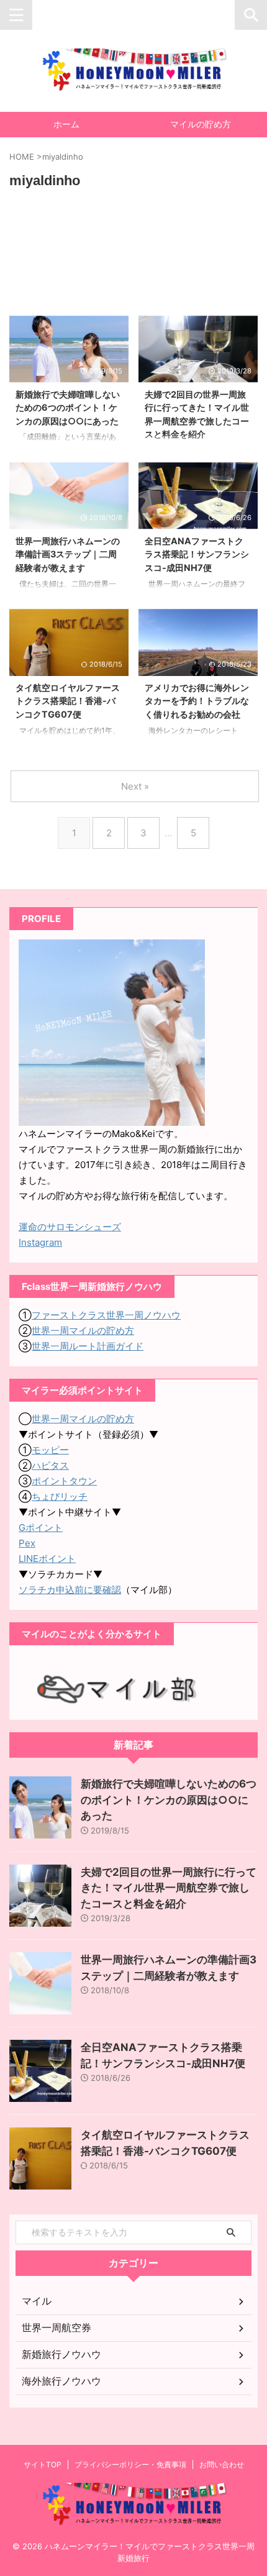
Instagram (40, 1242)
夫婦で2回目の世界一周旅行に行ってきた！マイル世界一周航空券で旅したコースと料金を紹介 (169, 1888)
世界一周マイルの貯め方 (83, 1331)
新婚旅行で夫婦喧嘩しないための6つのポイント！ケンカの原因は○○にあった (68, 408)
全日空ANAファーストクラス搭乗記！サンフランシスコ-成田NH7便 (197, 554)
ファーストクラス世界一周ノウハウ (106, 1315)
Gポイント (41, 1528)
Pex (27, 1543)
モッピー (50, 1450)
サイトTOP (43, 2464)
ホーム (66, 124)
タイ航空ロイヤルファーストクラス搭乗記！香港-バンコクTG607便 (68, 701)
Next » (135, 786)
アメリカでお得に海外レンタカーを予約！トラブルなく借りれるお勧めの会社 (197, 701)
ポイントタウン (64, 1481)
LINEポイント (47, 1559)
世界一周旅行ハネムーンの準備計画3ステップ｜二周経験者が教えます (68, 554)
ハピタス (50, 1465)
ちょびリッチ (60, 1496)
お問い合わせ (222, 2464)
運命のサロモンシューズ (70, 1227)
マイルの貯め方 (201, 124)
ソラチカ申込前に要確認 (70, 1590)
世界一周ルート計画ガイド (88, 1346)
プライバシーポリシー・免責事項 (130, 2464)
